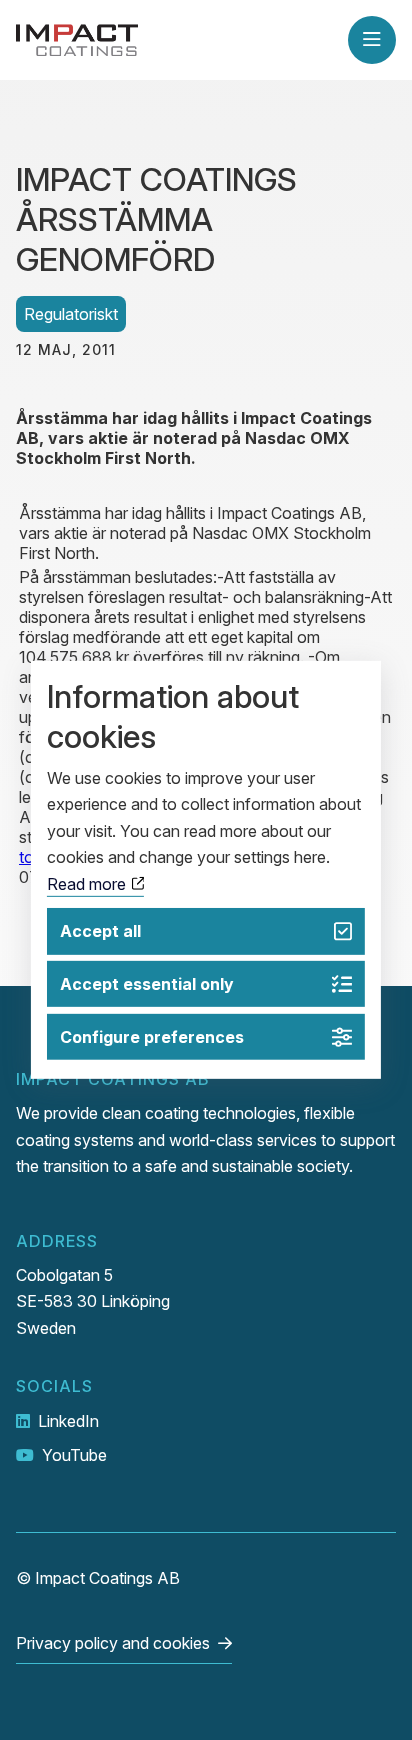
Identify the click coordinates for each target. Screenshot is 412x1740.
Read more (88, 883)
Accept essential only (147, 984)
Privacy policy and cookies (113, 1643)
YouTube (74, 1455)
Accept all (100, 931)
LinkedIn (68, 1421)
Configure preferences (152, 1037)
